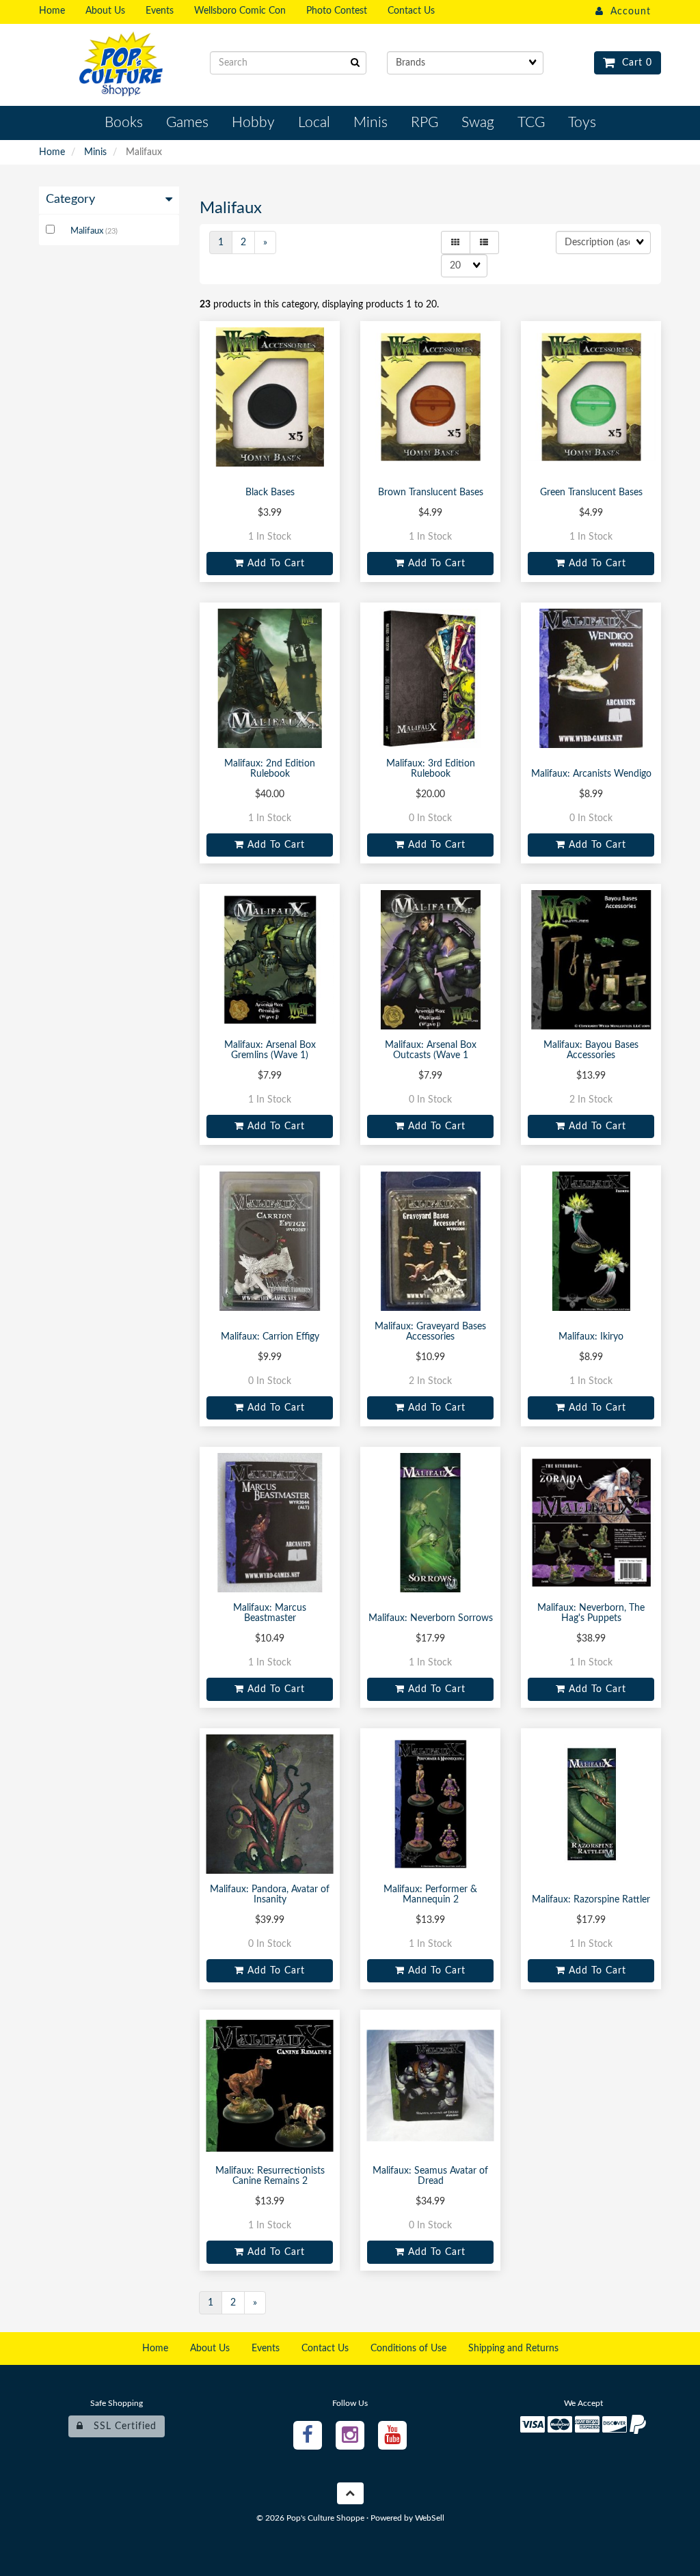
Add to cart (274, 564)
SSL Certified (120, 2426)
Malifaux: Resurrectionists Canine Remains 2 (270, 2176)
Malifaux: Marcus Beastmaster (270, 1613)
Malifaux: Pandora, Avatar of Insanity (270, 1895)
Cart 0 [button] (634, 63)
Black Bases (270, 493)
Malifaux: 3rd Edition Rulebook (431, 769)
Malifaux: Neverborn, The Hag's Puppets (591, 1613)
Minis (95, 152)
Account (627, 12)
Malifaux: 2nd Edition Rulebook (270, 769)
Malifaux (88, 231)
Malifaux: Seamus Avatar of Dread (430, 2176)
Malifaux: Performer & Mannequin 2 (430, 1895)
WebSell (430, 2518)
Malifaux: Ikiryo (591, 1337)
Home (52, 152)
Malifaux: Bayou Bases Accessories (591, 1050)
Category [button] (70, 199)
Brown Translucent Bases (431, 493)
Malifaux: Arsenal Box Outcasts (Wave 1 (431, 1050)
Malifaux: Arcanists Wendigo (591, 774)
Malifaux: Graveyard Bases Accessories (430, 1332)
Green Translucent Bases (591, 493)
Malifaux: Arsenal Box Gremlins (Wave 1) (270, 1050)
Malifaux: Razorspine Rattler (591, 1900)
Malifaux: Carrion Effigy (270, 1337)
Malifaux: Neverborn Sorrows (431, 1618)
